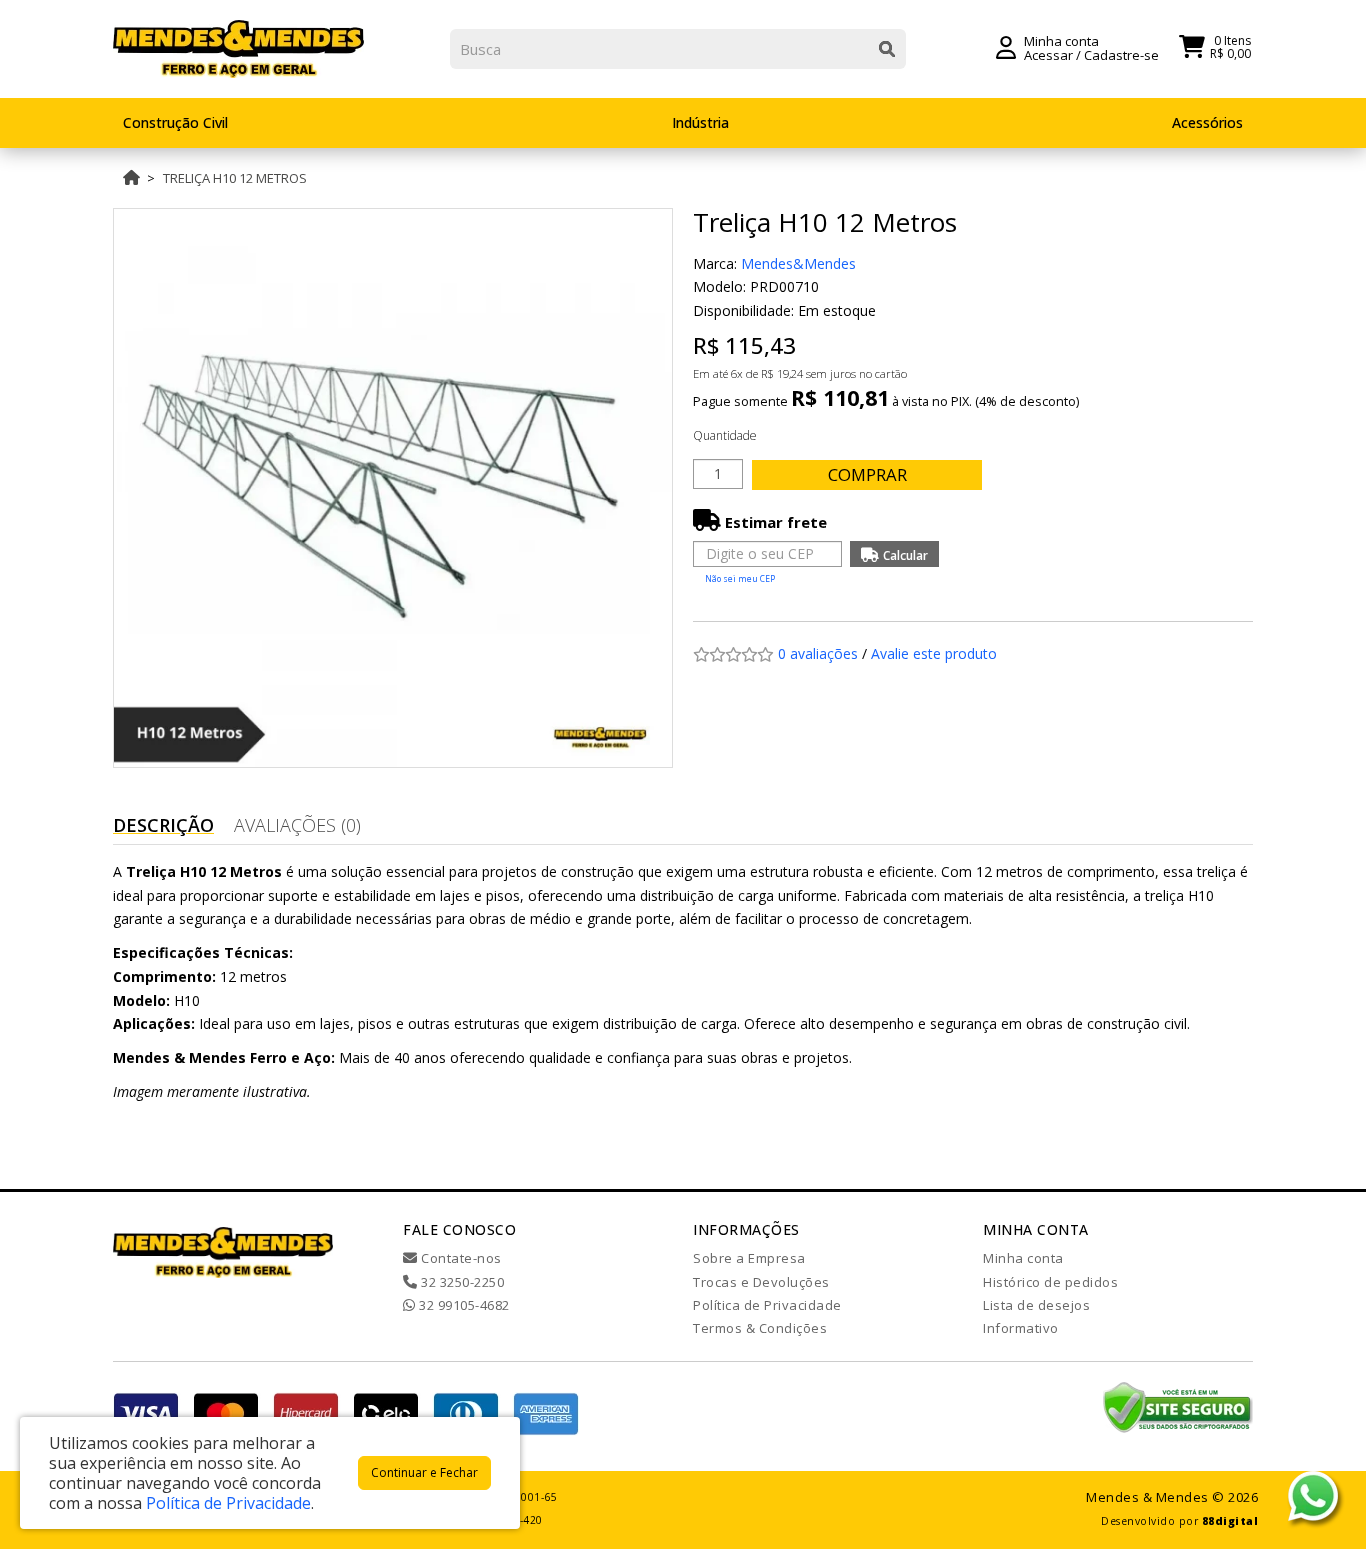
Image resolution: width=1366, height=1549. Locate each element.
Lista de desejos (1036, 1305)
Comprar (867, 474)
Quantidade (725, 435)
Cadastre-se (1121, 55)
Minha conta (1023, 1258)
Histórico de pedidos (1050, 1282)
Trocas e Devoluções (761, 1282)
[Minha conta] (1006, 46)
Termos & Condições (760, 1328)
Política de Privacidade (767, 1305)
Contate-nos (460, 1258)
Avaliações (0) (297, 825)
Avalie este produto (934, 653)
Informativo (1021, 1328)
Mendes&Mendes (798, 263)
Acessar (1048, 55)
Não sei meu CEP (740, 578)
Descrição (163, 825)
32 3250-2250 (461, 1282)
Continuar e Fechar (424, 1472)
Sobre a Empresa (749, 1258)
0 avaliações (818, 653)
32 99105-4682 (463, 1305)
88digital (1230, 1521)
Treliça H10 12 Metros (235, 178)
